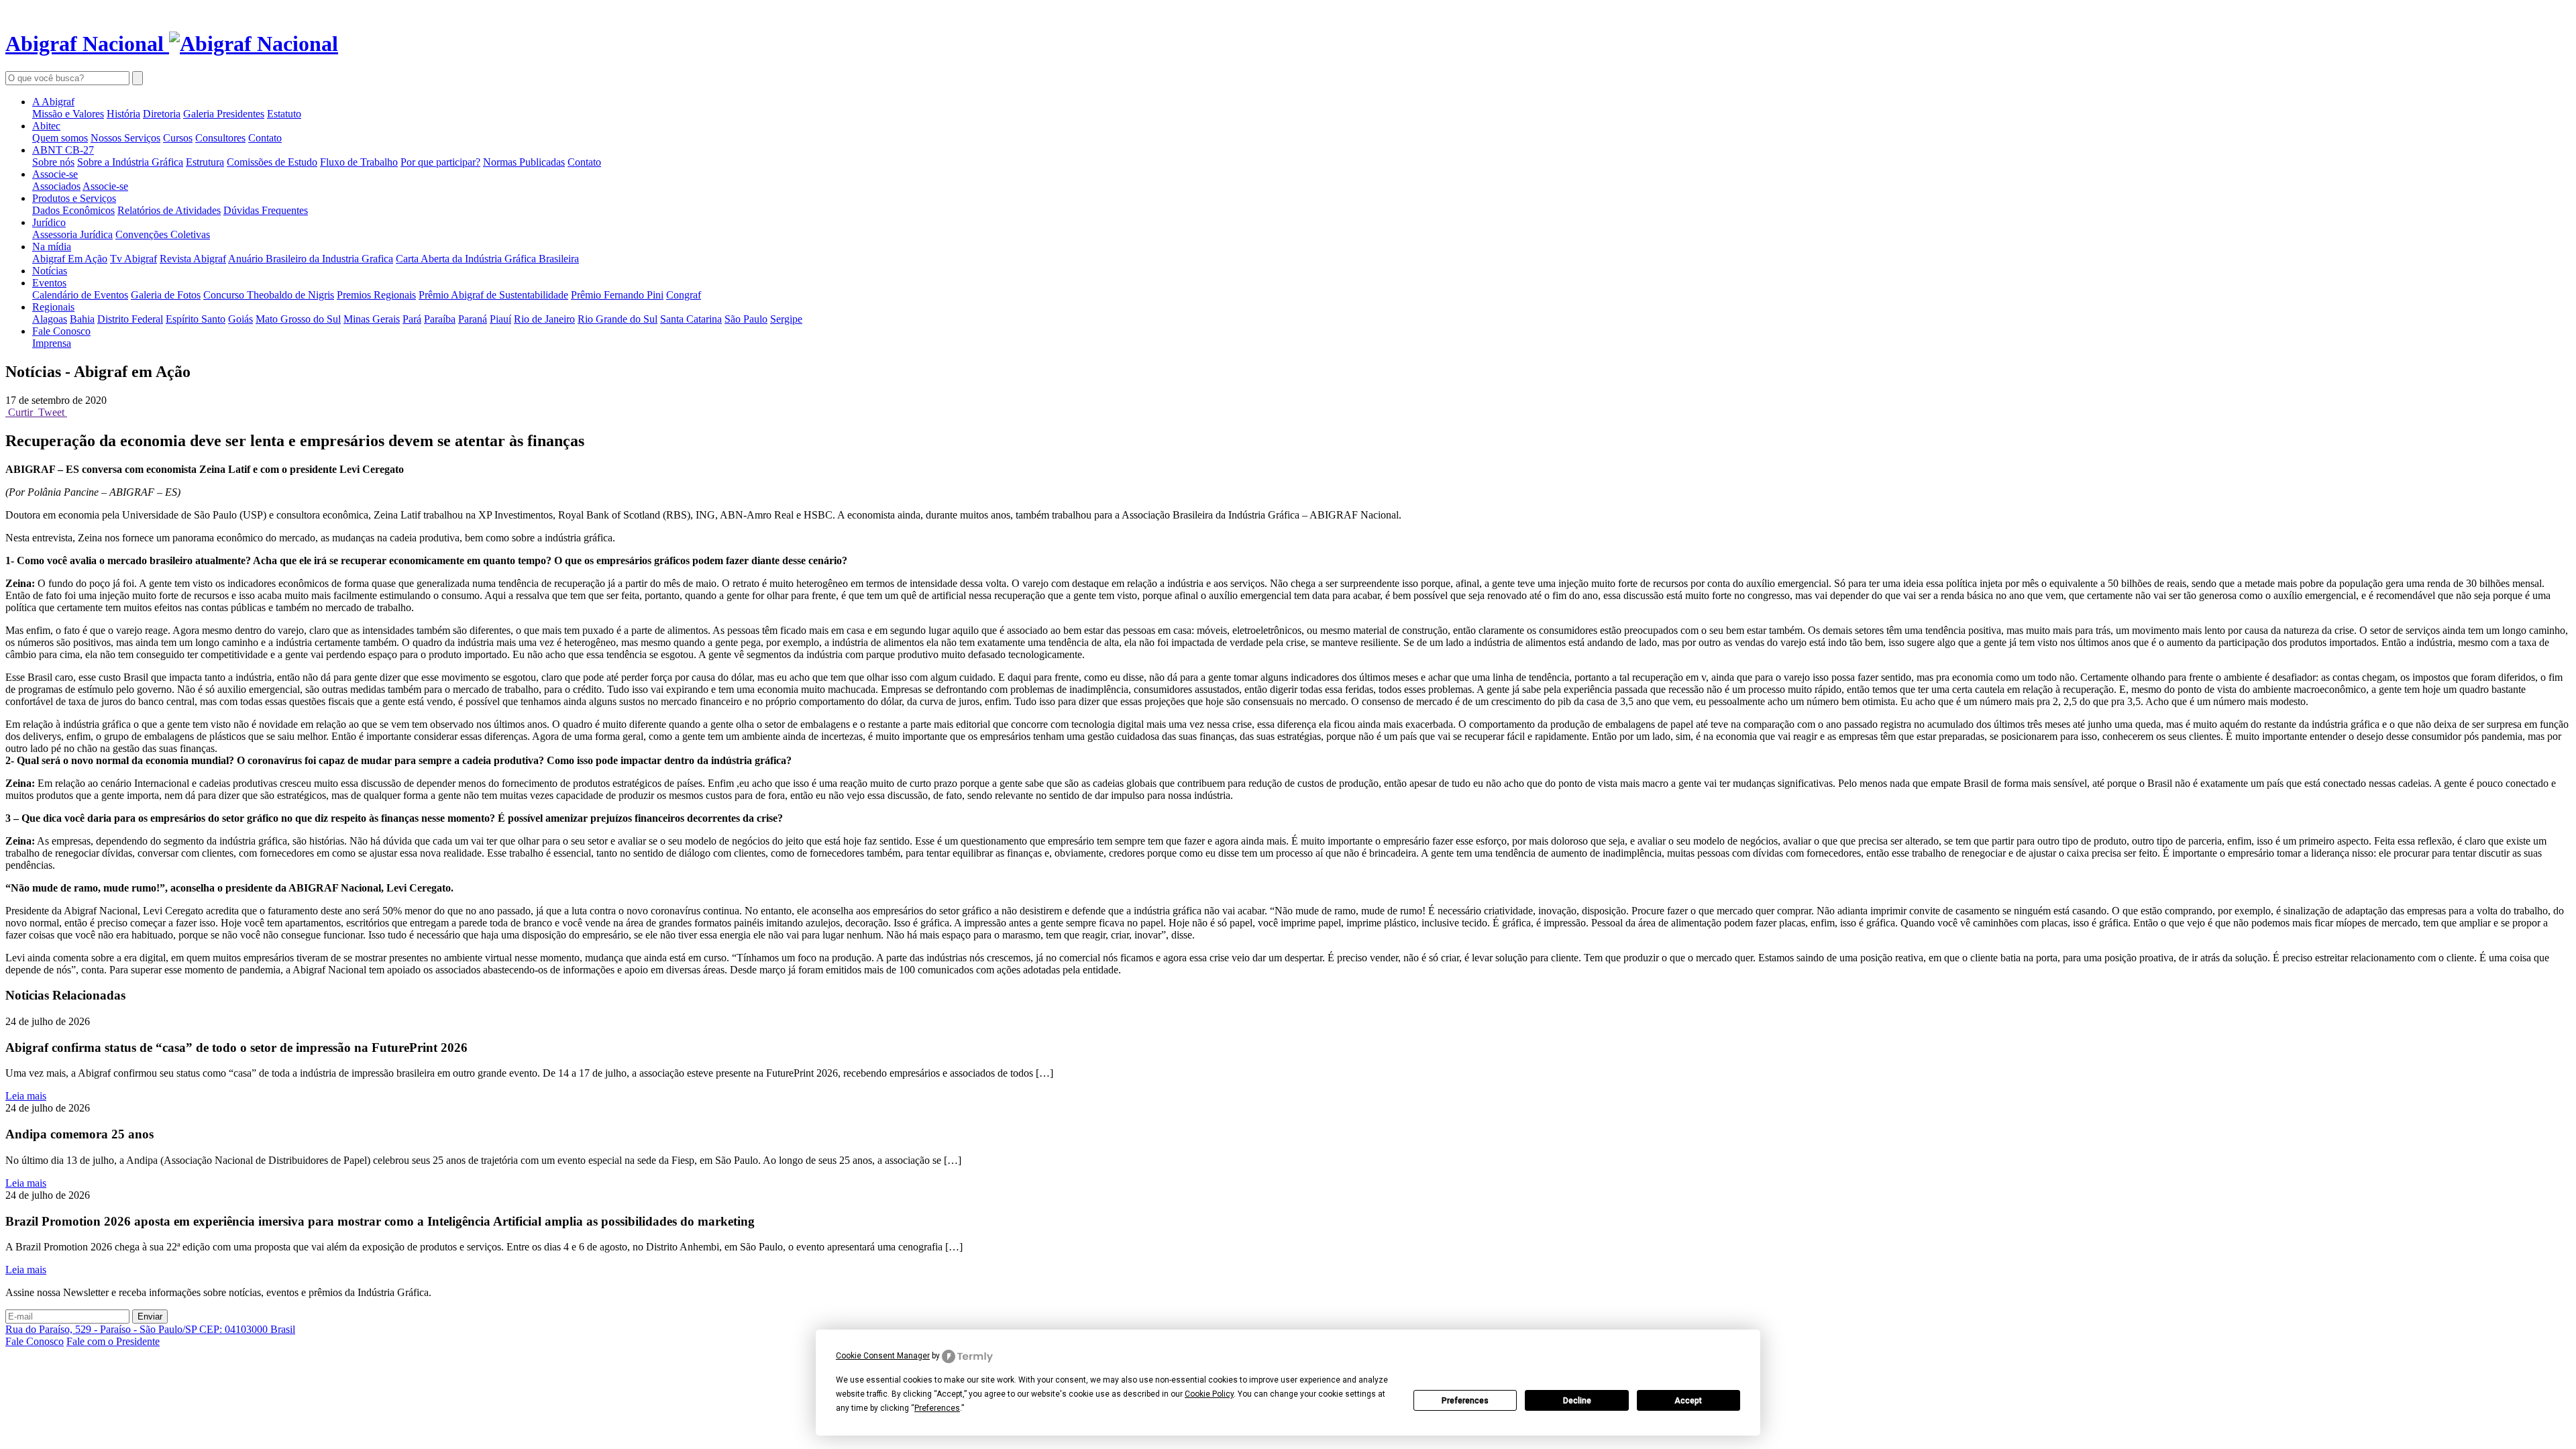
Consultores (220, 138)
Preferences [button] (937, 1408)
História (123, 114)
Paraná (473, 319)
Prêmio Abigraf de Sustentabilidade (493, 295)
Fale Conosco (61, 331)
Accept (1688, 1401)
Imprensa (52, 343)
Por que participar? (440, 162)
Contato (265, 138)
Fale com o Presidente (113, 1341)
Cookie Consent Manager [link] (883, 1356)
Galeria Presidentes (224, 114)
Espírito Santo (196, 319)
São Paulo (746, 319)
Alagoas (50, 319)
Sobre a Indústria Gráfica (130, 162)
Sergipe (786, 319)
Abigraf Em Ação (70, 259)
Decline (1577, 1401)
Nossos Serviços (125, 138)
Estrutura (205, 162)
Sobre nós (53, 162)
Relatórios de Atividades (169, 210)
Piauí (500, 319)
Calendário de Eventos (80, 295)
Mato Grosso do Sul (298, 319)
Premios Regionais (376, 295)
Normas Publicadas (524, 162)
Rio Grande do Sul (618, 319)
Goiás (240, 319)
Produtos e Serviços (74, 198)
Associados (56, 186)
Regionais (53, 307)
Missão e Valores (68, 114)
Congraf (684, 295)
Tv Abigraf (133, 259)
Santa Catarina (691, 319)
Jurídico (49, 222)
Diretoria (162, 114)
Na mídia (52, 247)
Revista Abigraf (193, 259)
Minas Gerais (372, 319)
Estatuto (284, 114)
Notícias (50, 271)
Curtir (20, 412)
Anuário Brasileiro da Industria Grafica (311, 259)
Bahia (82, 319)
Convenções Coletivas (163, 234)
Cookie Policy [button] (1209, 1394)
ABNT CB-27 (63, 150)
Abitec (46, 126)
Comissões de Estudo (272, 162)
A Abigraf (53, 102)
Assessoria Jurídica (72, 234)
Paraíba (440, 319)
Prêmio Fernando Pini (617, 295)
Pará (412, 319)
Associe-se (55, 174)
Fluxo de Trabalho (359, 162)
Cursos (178, 138)
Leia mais (26, 1096)
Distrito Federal (130, 319)
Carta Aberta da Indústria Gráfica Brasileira (487, 259)
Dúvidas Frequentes (266, 210)
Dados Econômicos (73, 210)
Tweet (51, 412)
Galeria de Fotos (166, 295)
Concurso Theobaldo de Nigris (269, 295)
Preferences (1465, 1401)
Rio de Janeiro (544, 319)
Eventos (49, 283)
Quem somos (60, 138)
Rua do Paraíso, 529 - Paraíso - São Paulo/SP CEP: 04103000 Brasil (150, 1329)
